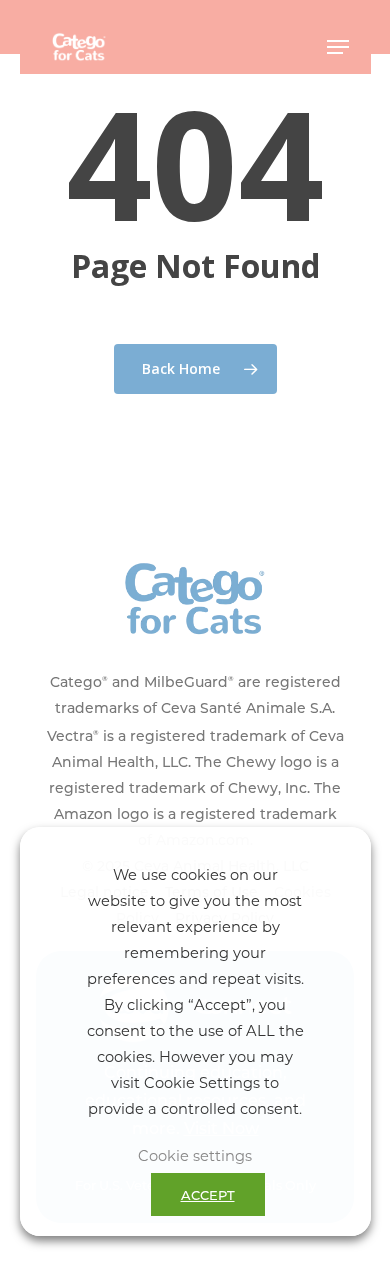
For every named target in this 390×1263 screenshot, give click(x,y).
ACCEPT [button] (208, 1194)
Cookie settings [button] (195, 1155)
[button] (338, 47)
